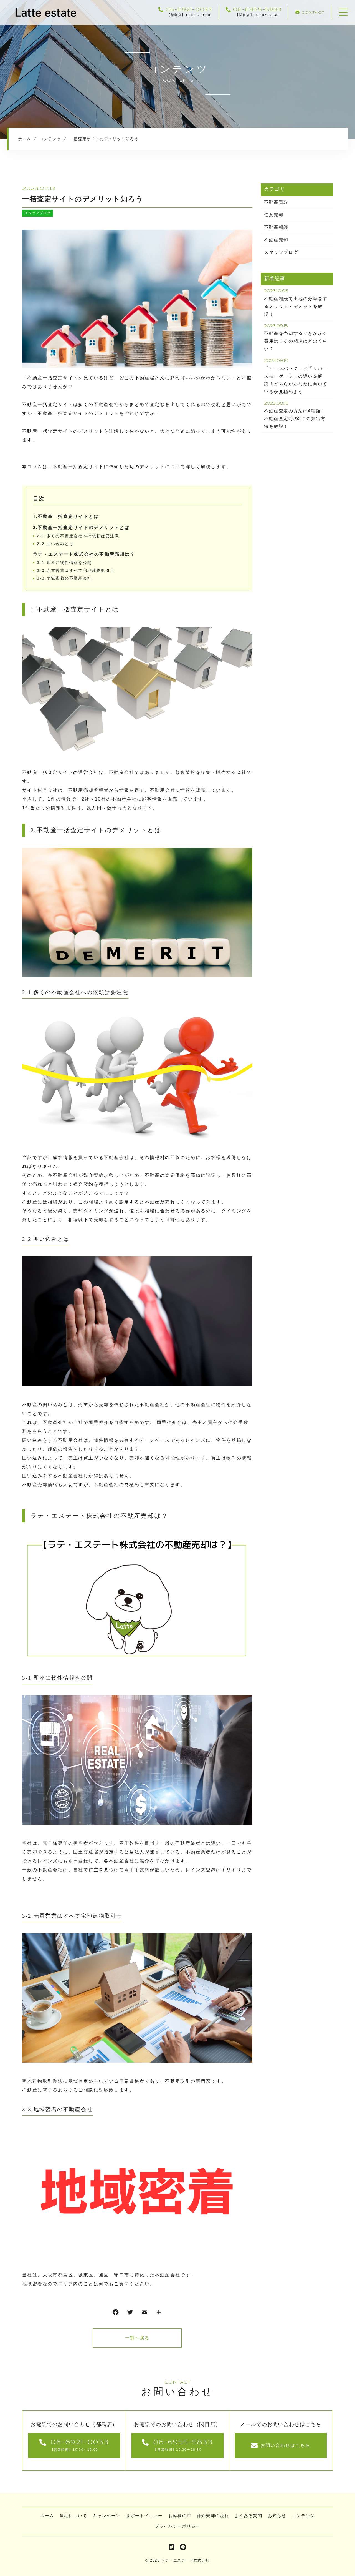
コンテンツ (303, 2516)
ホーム (47, 2516)
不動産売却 (276, 240)
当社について (73, 2516)
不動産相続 (276, 227)
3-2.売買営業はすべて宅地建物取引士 (76, 570)
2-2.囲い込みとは (55, 544)
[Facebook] (116, 2313)
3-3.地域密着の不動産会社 (64, 578)
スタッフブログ (38, 213)
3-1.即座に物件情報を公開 (64, 563)
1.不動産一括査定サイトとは (66, 516)
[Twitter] (130, 2313)
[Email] (144, 2313)
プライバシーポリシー (177, 2526)
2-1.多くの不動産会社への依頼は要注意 (78, 536)
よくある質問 (248, 2516)
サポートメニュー (144, 2516)
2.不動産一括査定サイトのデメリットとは (81, 527)
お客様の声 (180, 2516)
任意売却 (274, 215)
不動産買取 (276, 202)
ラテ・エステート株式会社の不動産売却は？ (84, 554)
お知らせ (277, 2516)
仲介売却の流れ (213, 2516)
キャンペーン (106, 2516)
